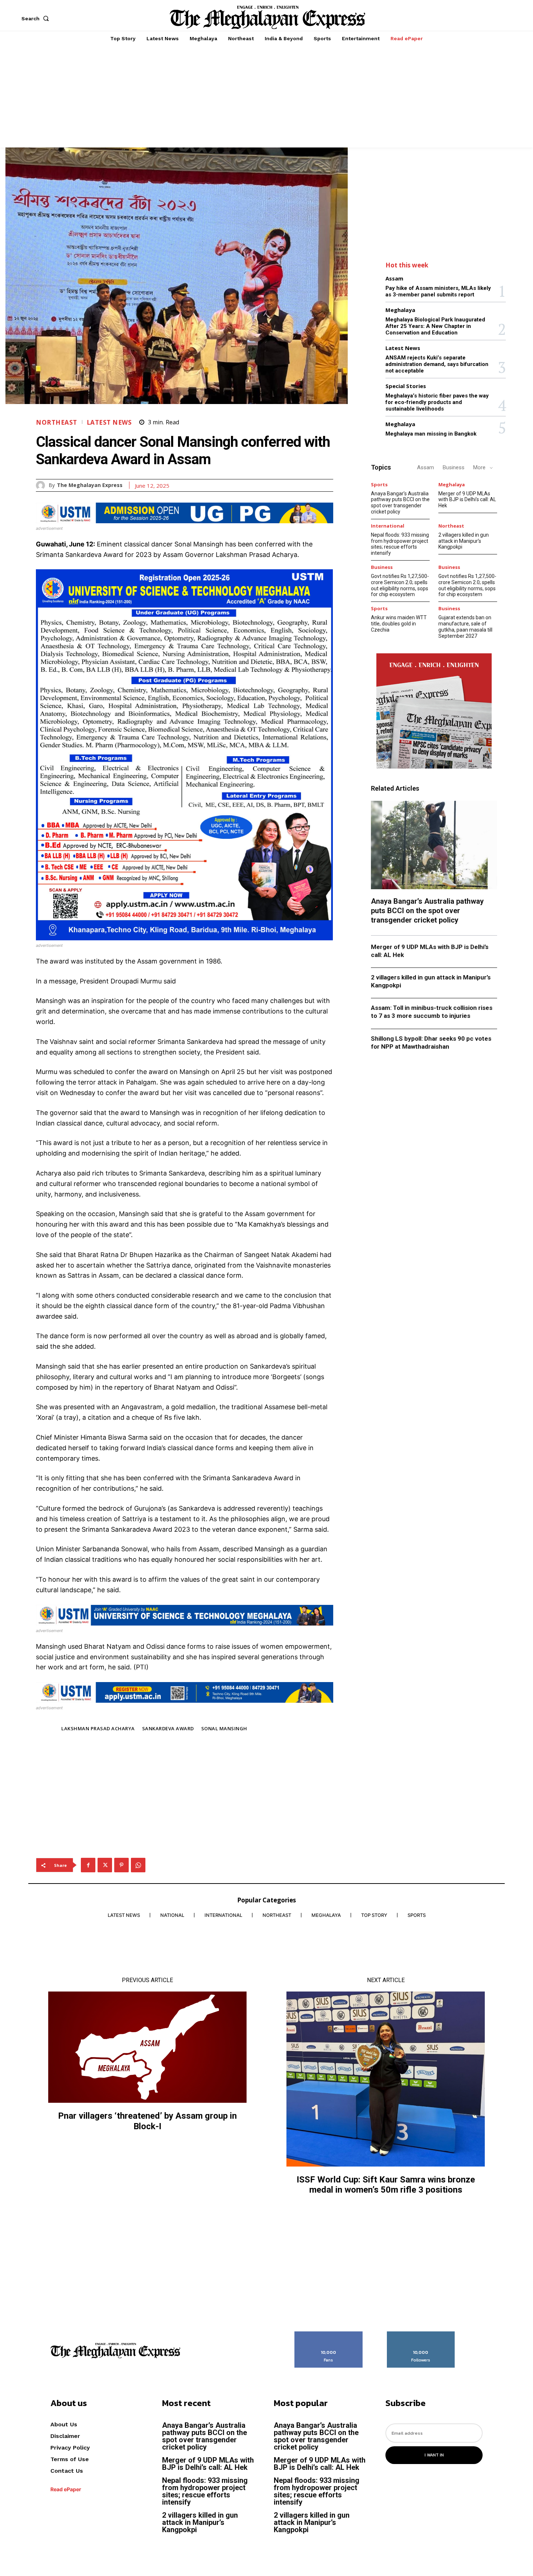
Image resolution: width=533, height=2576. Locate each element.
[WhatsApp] (138, 1865)
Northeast (57, 422)
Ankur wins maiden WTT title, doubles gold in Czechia (399, 624)
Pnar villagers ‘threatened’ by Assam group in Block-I (147, 2121)
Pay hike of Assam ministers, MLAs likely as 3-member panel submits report (438, 291)
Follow (421, 2334)
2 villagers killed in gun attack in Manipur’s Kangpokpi (464, 541)
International (388, 526)
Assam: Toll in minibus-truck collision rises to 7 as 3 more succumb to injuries (432, 1012)
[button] (37, 18)
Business (454, 467)
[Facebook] (88, 1865)
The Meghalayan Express (90, 485)
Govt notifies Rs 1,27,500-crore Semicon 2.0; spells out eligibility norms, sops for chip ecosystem (400, 585)
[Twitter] (105, 1865)
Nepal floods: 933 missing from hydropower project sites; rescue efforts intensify (400, 544)
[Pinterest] (121, 1865)
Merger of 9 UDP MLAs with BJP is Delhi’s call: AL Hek (467, 500)
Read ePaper (66, 2489)
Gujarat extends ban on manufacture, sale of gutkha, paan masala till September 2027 (465, 627)
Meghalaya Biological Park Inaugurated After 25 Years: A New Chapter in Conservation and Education (435, 326)
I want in (434, 2455)
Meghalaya (400, 310)
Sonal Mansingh (224, 1728)
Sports (379, 485)
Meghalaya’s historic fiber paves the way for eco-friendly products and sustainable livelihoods (437, 402)
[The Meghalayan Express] (42, 485)
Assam (394, 278)
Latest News (109, 422)
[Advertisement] (266, 97)
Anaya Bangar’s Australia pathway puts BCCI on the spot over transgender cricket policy (400, 503)
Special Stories (406, 386)
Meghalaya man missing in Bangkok (431, 434)
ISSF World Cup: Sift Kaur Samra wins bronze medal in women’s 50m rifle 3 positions (386, 2185)
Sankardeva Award (168, 1728)
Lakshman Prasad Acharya (98, 1728)
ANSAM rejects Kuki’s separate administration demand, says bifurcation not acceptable (437, 364)
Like (329, 2334)
